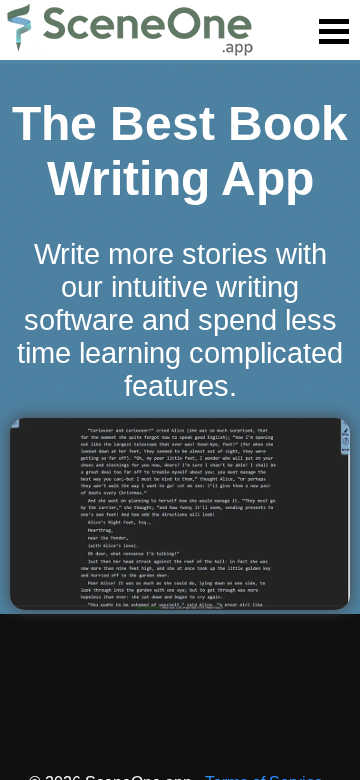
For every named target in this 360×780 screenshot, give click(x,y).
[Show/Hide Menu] (334, 32)
